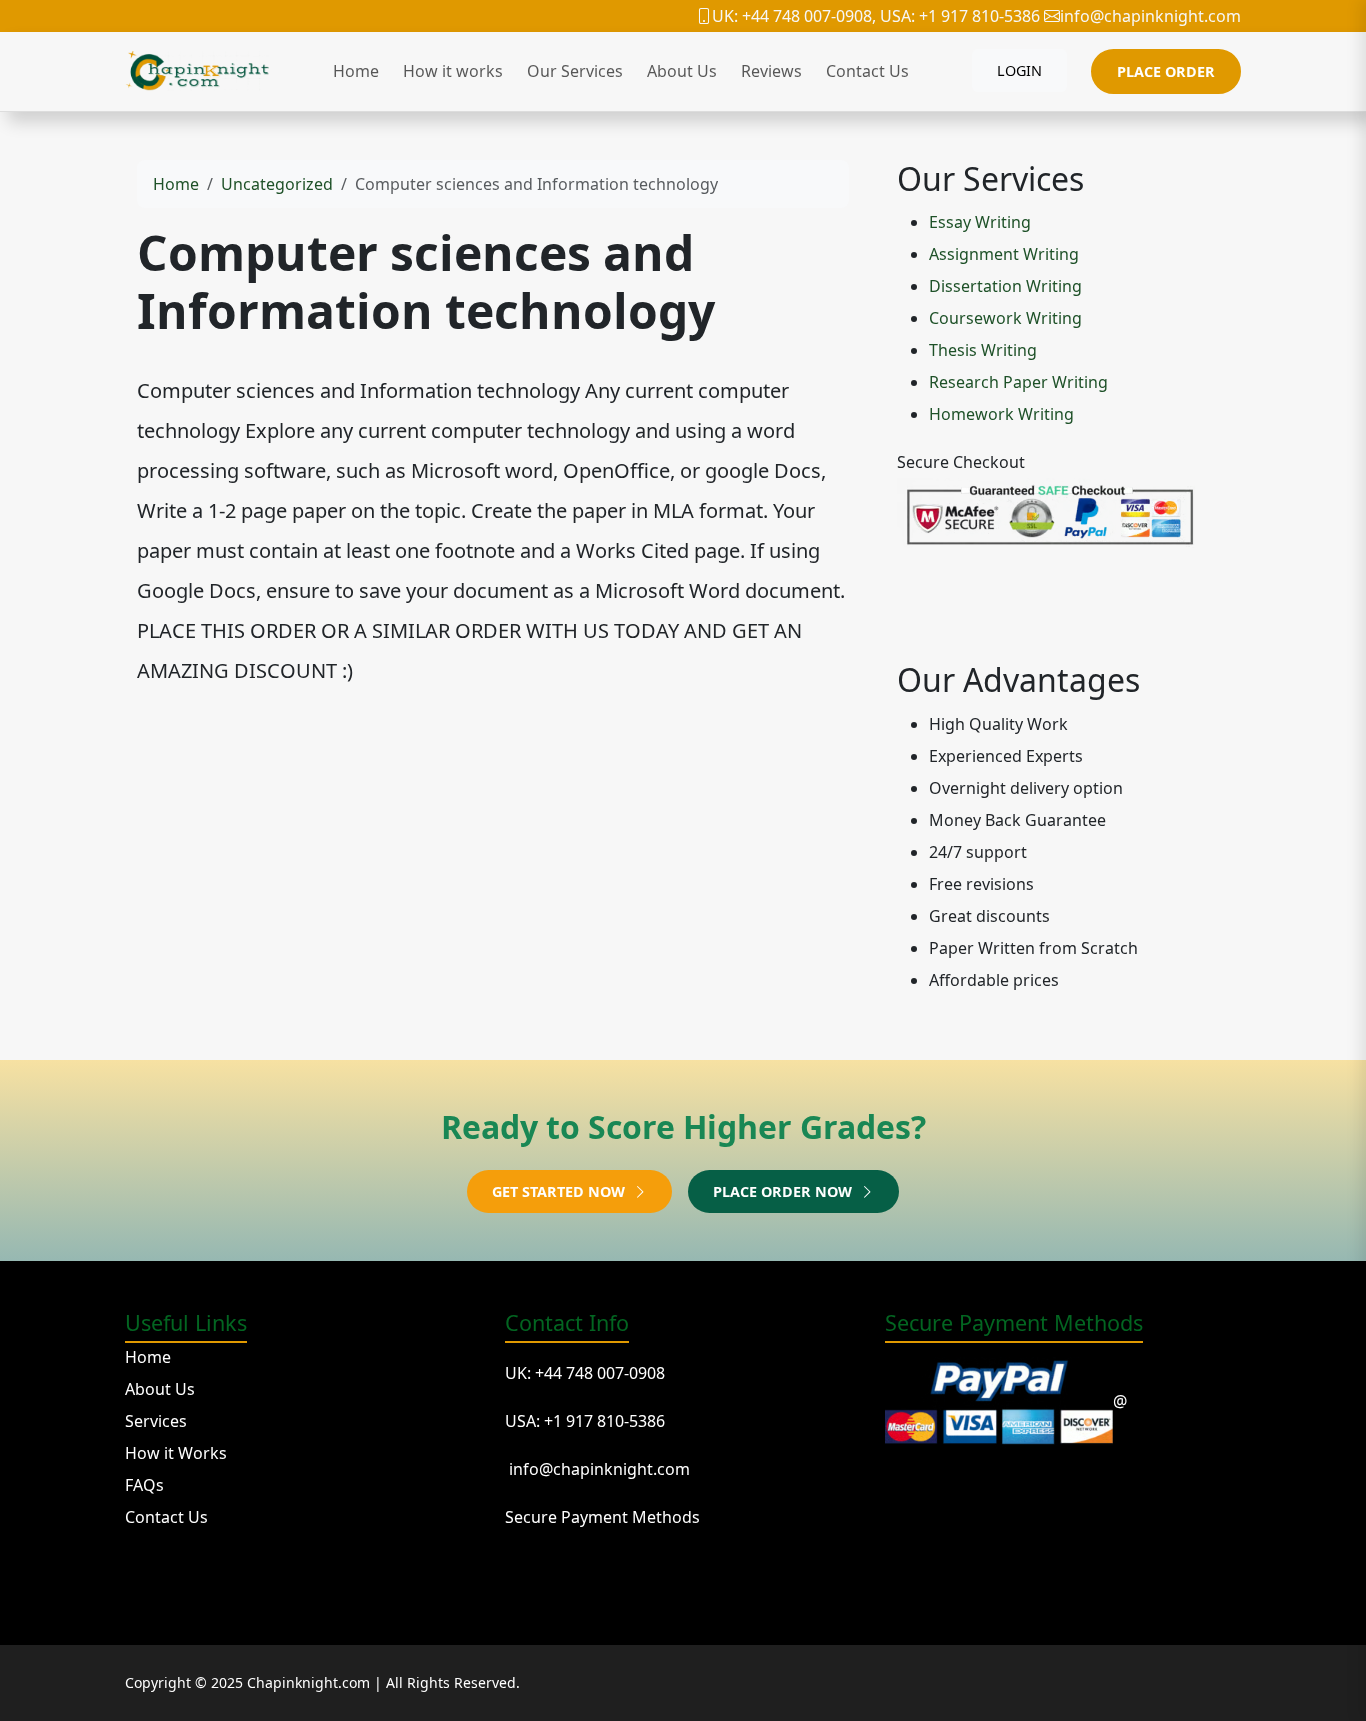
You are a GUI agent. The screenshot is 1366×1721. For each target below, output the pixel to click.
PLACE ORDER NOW (784, 1191)
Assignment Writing (1004, 254)
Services (156, 1421)
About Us (682, 71)
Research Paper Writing (1018, 382)
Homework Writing (1001, 414)
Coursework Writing (1005, 318)
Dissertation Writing (1005, 286)
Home (356, 71)
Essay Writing (980, 222)
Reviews (771, 71)
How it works (453, 71)
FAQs (144, 1485)
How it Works (176, 1453)
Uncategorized (277, 184)
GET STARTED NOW (560, 1191)
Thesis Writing (983, 350)
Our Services (575, 71)
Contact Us (867, 71)
